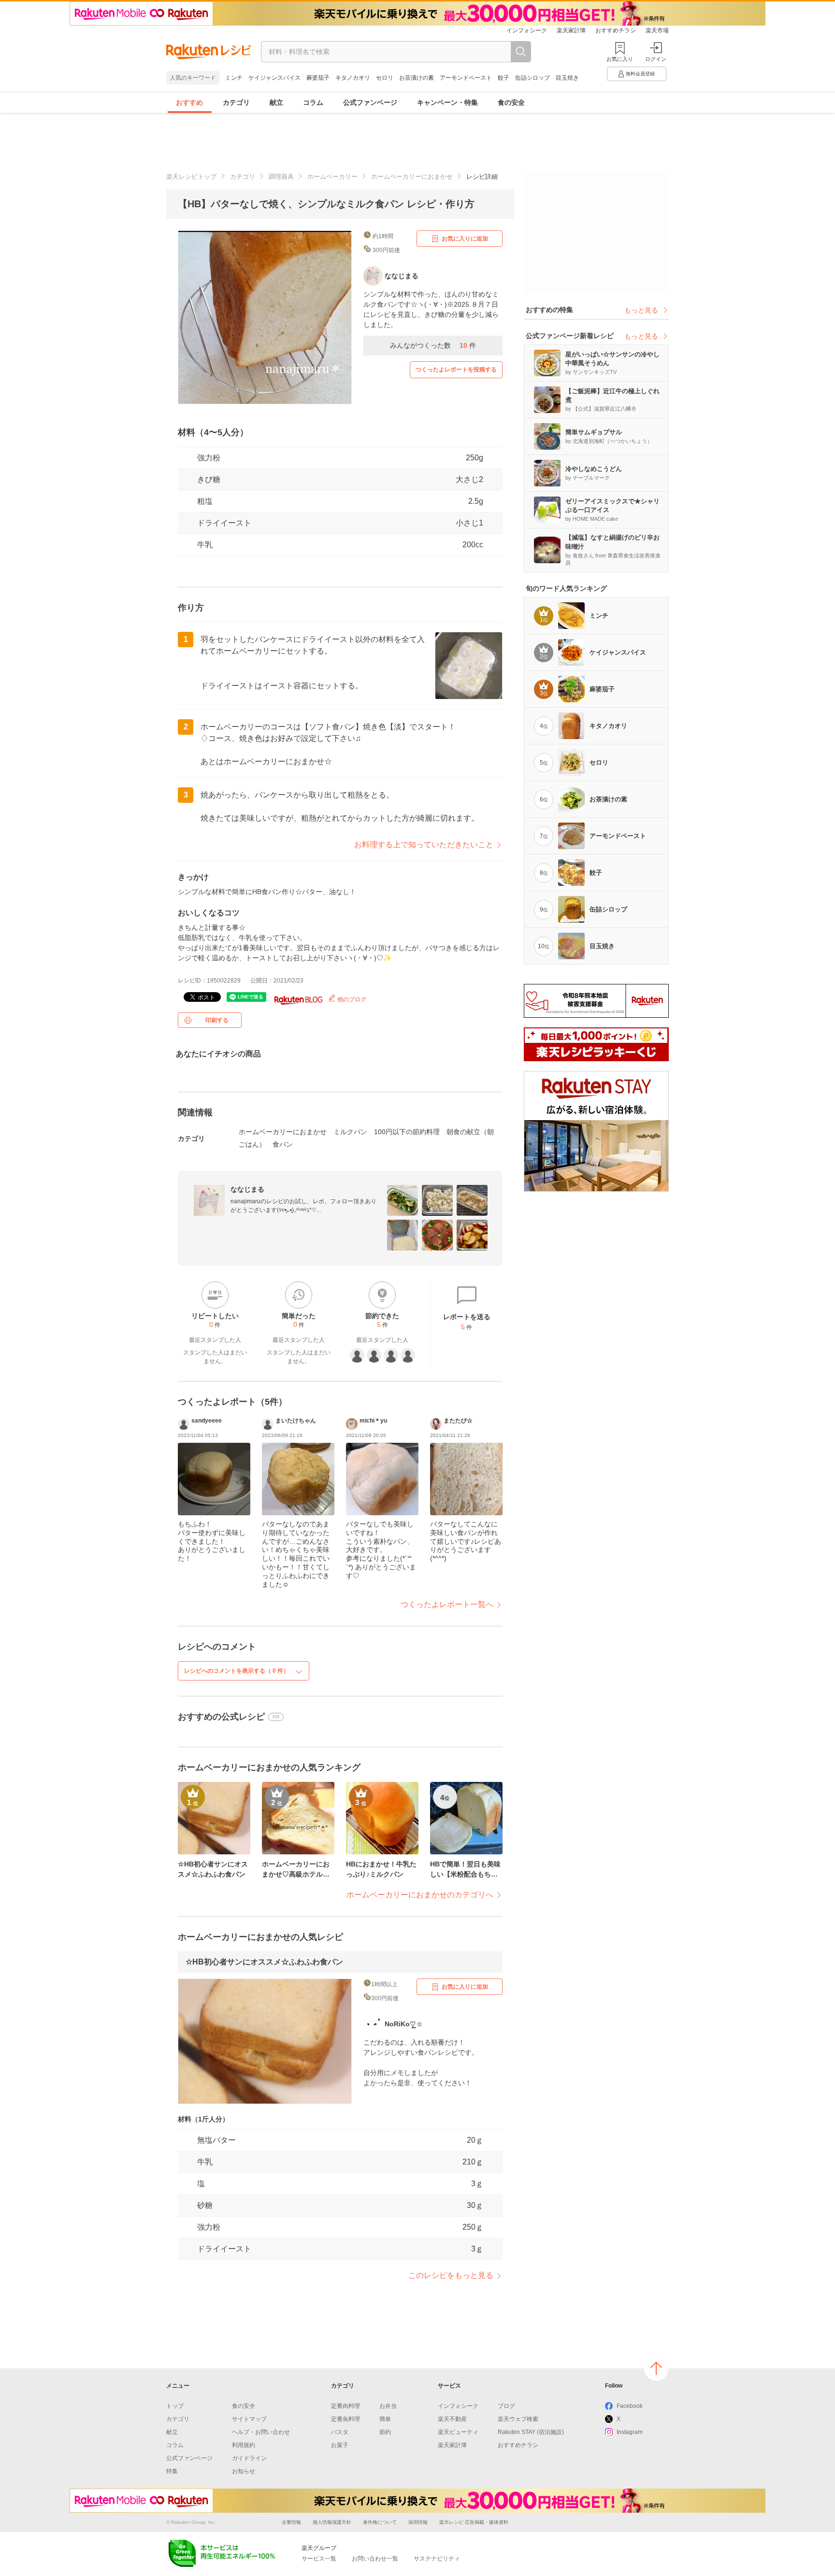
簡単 (385, 2419)
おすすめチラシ (616, 30)
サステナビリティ (437, 2559)
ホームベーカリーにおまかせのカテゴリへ (420, 1895)
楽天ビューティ (458, 2432)
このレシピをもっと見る (451, 2275)
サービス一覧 (319, 2559)
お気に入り (620, 59)
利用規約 (244, 2445)
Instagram (630, 2432)
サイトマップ (249, 2419)
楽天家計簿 (571, 30)
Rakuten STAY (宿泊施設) (531, 2432)
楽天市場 (657, 30)
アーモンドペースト (466, 78)
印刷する (217, 1020)
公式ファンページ (370, 102)
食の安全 (511, 102)
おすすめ (189, 102)
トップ (175, 2406)
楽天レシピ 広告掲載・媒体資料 (474, 2522)
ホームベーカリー (332, 177)
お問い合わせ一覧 (375, 2559)
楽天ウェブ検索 (518, 2419)
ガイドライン (249, 2458)
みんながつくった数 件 (433, 345)
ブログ (506, 2406)
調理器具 (281, 177)
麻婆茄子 (318, 78)
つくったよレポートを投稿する (456, 370)
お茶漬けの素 (417, 78)
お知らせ (244, 2471)
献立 (276, 102)
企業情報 (291, 2522)
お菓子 (340, 2445)
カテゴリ (236, 102)
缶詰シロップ (533, 78)
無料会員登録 (640, 74)
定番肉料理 (346, 2406)
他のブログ (351, 999)
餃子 (504, 78)
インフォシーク (527, 30)
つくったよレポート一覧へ (447, 1604)
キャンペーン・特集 (447, 102)
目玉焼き (567, 78)
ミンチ (234, 78)
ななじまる (247, 1189)
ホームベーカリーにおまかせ (412, 177)
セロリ (385, 78)
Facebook (630, 2406)
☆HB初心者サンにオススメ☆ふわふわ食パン (264, 1962)
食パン (283, 1144)
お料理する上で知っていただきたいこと (424, 845)
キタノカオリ (353, 78)
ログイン (656, 59)
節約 (385, 2432)
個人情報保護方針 (332, 2522)
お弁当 (388, 2406)
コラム (313, 102)
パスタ (340, 2432)
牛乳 (205, 545)
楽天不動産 (452, 2419)
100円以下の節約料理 (407, 1132)
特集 (172, 2471)
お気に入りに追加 (465, 239)
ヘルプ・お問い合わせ (261, 2432)
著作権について (380, 2522)
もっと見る (641, 310)
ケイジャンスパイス (274, 78)
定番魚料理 (346, 2419)
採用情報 (418, 2522)
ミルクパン (350, 1132)
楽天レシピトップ (191, 177)
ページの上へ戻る (656, 2368)
